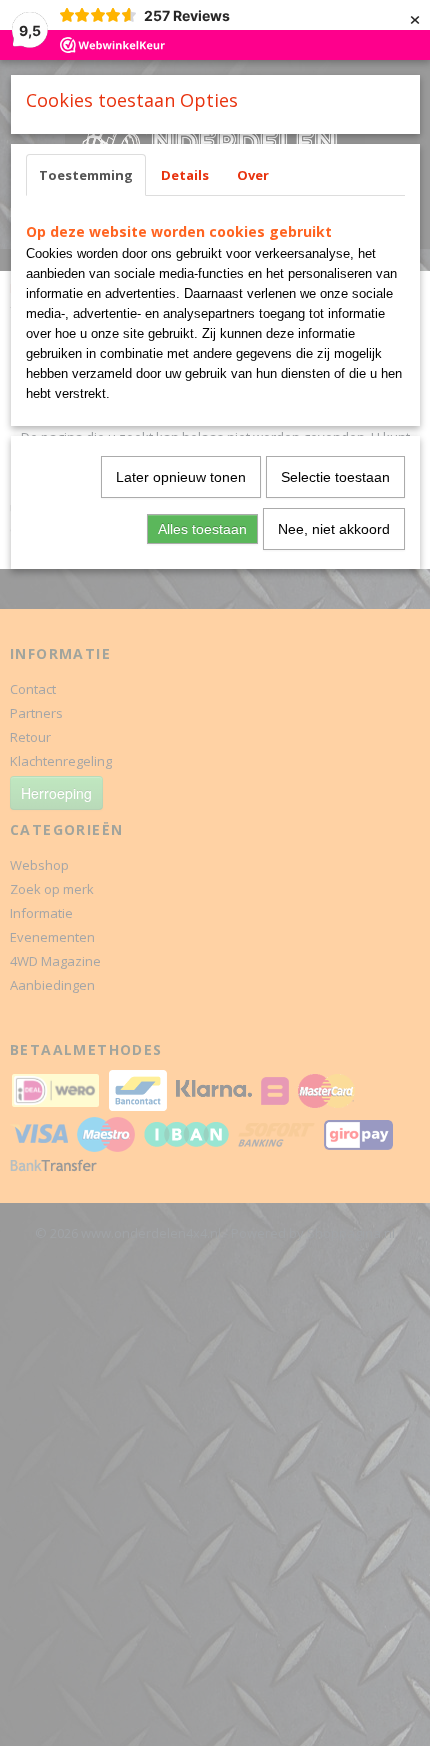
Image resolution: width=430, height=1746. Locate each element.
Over (253, 175)
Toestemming (86, 175)
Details (185, 175)
